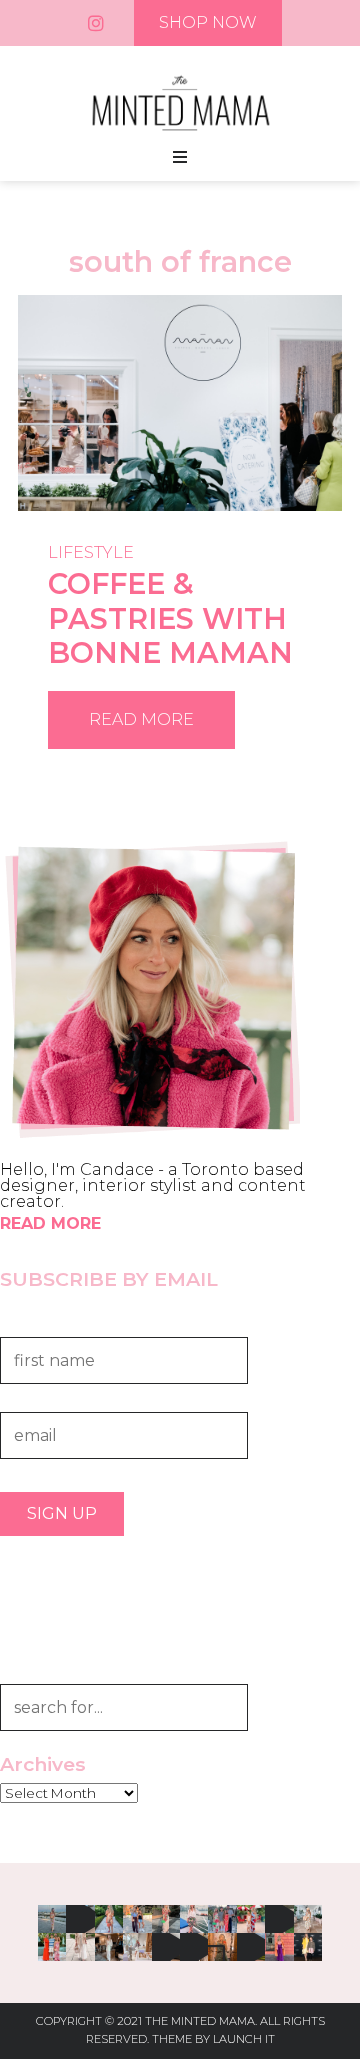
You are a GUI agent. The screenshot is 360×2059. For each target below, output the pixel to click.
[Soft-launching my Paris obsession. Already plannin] (222, 1947)
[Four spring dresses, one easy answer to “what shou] (166, 1947)
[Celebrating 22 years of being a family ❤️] (52, 1947)
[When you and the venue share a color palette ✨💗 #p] (279, 1947)
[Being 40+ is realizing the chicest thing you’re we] (166, 1919)
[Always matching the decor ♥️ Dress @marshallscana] (251, 1919)
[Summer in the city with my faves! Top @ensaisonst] (137, 1919)
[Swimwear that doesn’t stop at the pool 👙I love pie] (109, 1919)
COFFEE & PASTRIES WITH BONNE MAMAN (170, 618)
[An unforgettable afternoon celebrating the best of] (80, 1919)
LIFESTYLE (91, 552)
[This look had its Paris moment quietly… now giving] (109, 1947)
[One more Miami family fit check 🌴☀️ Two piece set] (222, 1919)
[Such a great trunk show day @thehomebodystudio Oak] (137, 1947)
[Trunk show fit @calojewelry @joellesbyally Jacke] (194, 1947)
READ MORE (141, 719)
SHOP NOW (208, 22)
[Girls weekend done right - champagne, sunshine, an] (251, 1947)
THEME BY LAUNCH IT (213, 2039)
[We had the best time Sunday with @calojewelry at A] (308, 1947)
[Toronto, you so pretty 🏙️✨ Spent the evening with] (194, 1919)
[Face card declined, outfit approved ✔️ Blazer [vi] (80, 1947)
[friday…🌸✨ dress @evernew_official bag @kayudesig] (52, 1919)
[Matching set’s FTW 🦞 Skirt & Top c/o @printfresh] (279, 1919)
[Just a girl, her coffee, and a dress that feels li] (308, 1919)
